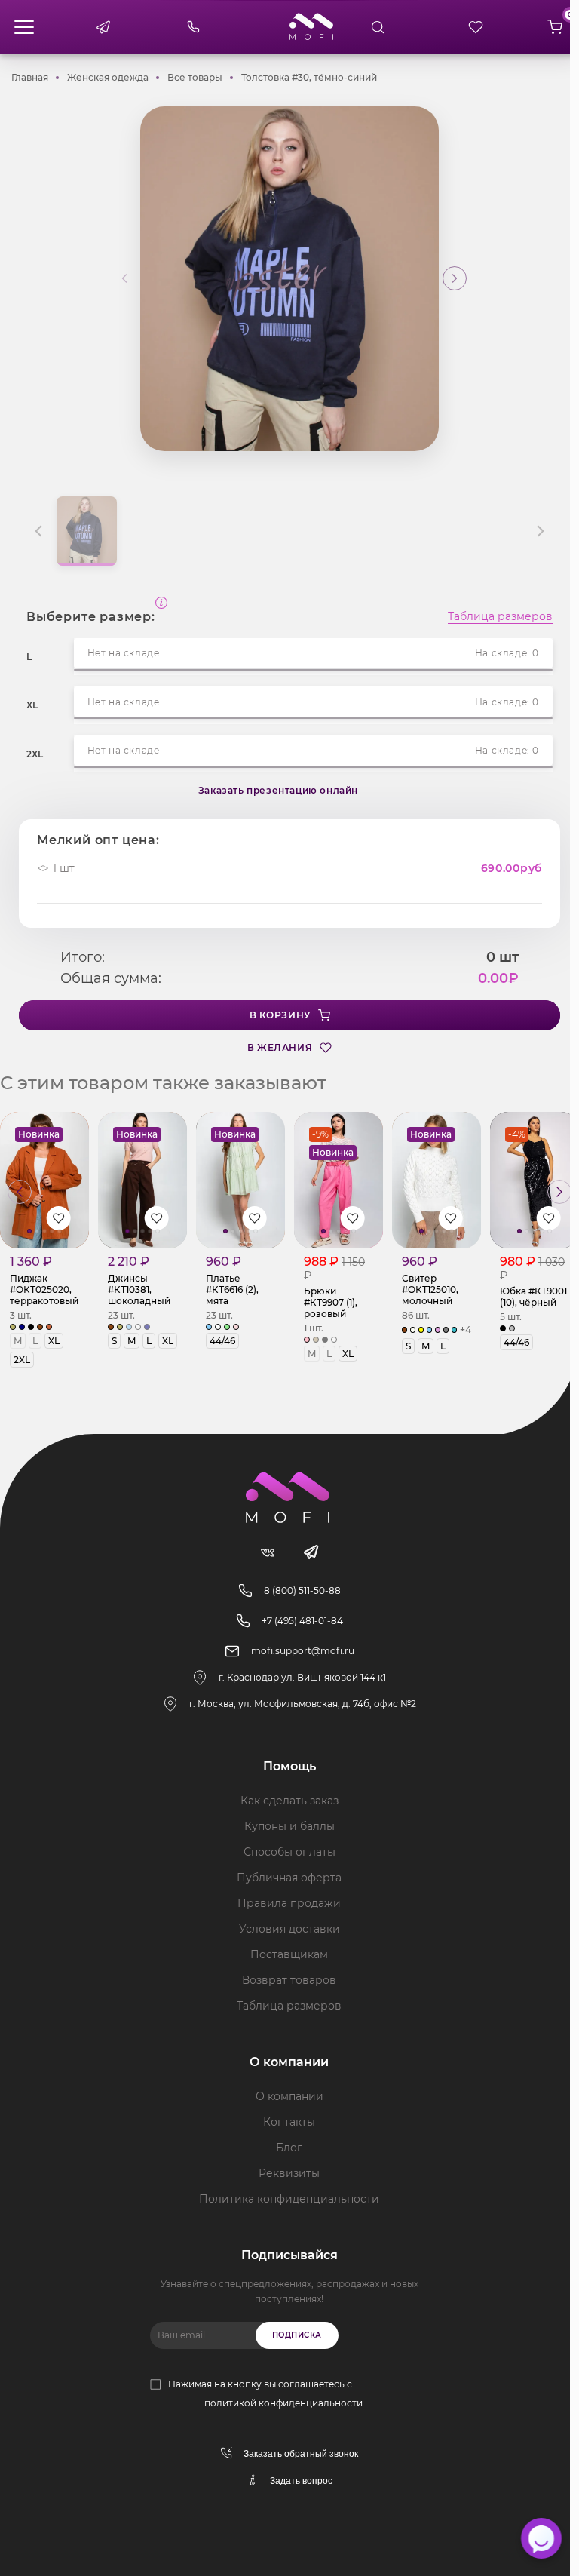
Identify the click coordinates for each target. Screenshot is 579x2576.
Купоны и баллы (289, 1826)
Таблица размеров (500, 617)
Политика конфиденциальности (289, 2199)
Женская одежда (108, 77)
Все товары (195, 77)
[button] (455, 278)
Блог (289, 2148)
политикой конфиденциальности (283, 2403)
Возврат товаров (289, 1980)
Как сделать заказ (289, 1801)
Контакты (289, 2122)
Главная (30, 77)
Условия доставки (289, 1929)
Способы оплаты (289, 1852)
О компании (289, 2096)
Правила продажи (289, 1903)
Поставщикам (289, 1954)
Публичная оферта (289, 1878)
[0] (555, 27)
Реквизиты (289, 2173)
